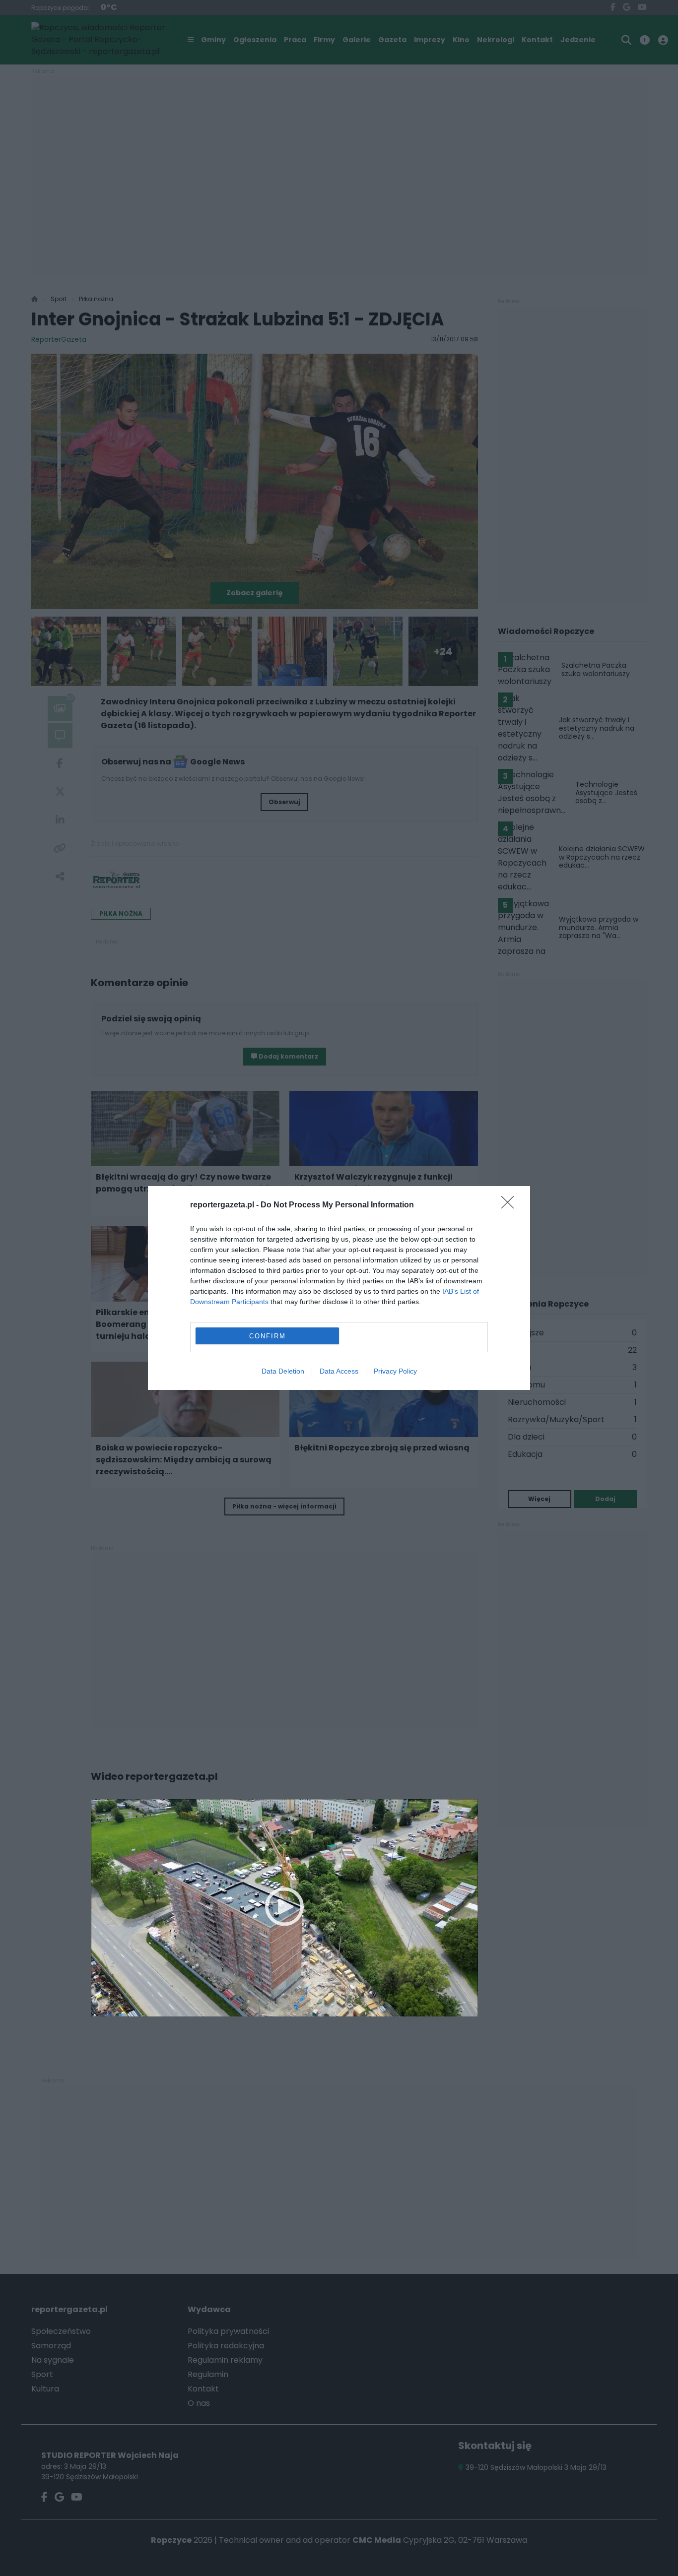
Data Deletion (283, 1371)
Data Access (339, 1371)
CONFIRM (268, 1336)
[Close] (511, 1205)
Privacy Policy (395, 1371)
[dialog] (339, 1288)
